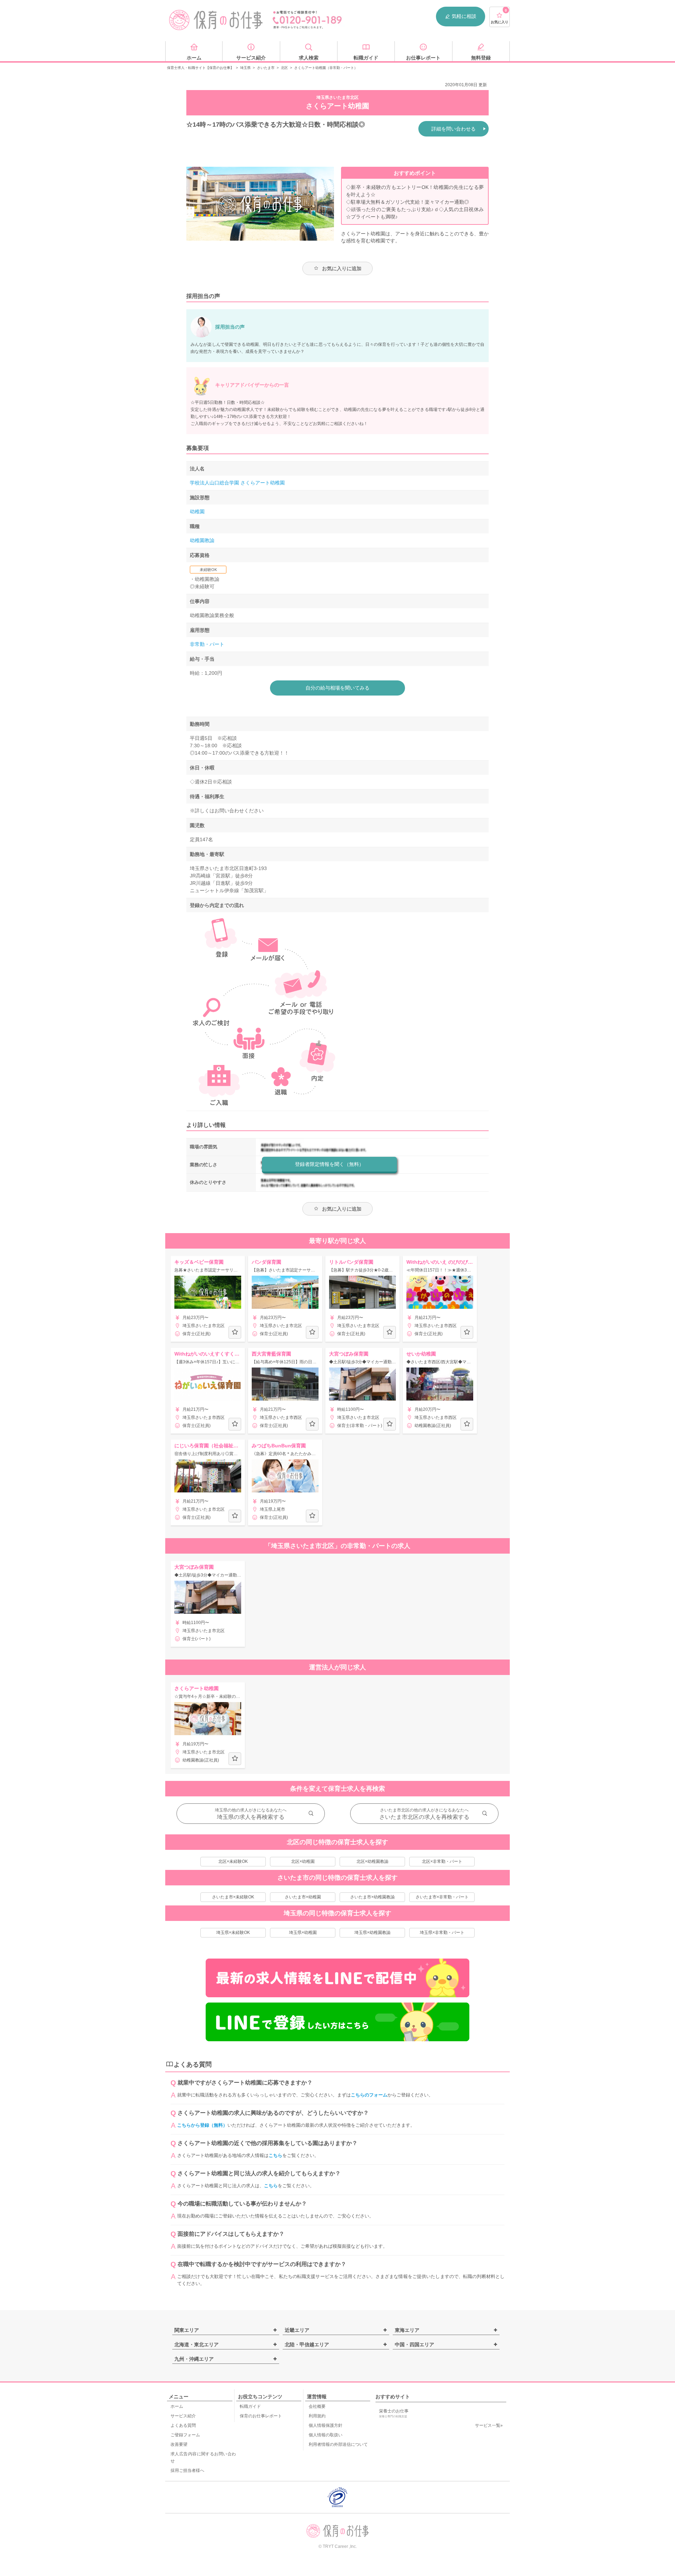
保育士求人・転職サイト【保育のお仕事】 (200, 68)
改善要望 (179, 2444)
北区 (284, 68)
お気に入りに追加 (342, 268)
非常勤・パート (207, 644)
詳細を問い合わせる (454, 129)
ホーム (177, 2406)
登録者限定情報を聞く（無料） (329, 1164)
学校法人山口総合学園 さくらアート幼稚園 (237, 483)
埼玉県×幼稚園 (303, 1933)
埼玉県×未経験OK (233, 1933)
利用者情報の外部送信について (338, 2444)
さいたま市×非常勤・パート (442, 1897)
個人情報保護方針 (326, 2425)
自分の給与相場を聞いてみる (337, 688)
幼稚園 (197, 512)
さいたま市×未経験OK (233, 1897)
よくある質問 (183, 2425)
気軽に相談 (464, 16)
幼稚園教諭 (202, 540)
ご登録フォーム (185, 2435)
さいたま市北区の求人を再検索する (424, 1817)
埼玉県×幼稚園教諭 (372, 1933)
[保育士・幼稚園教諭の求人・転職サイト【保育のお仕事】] (216, 20)
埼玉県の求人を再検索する (251, 1817)
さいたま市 (266, 68)
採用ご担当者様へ (187, 2470)
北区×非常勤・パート (442, 1861)
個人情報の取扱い (326, 2435)
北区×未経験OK (233, 1861)
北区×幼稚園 (303, 1861)
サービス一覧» (489, 2425)
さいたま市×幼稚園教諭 (372, 1897)
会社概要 (317, 2406)
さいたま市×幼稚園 (303, 1897)
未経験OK (208, 570)
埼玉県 (245, 68)
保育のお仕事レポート (261, 2416)
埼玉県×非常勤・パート (442, 1933)
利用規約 (317, 2416)
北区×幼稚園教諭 (372, 1861)
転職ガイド (250, 2406)
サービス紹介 (183, 2416)
